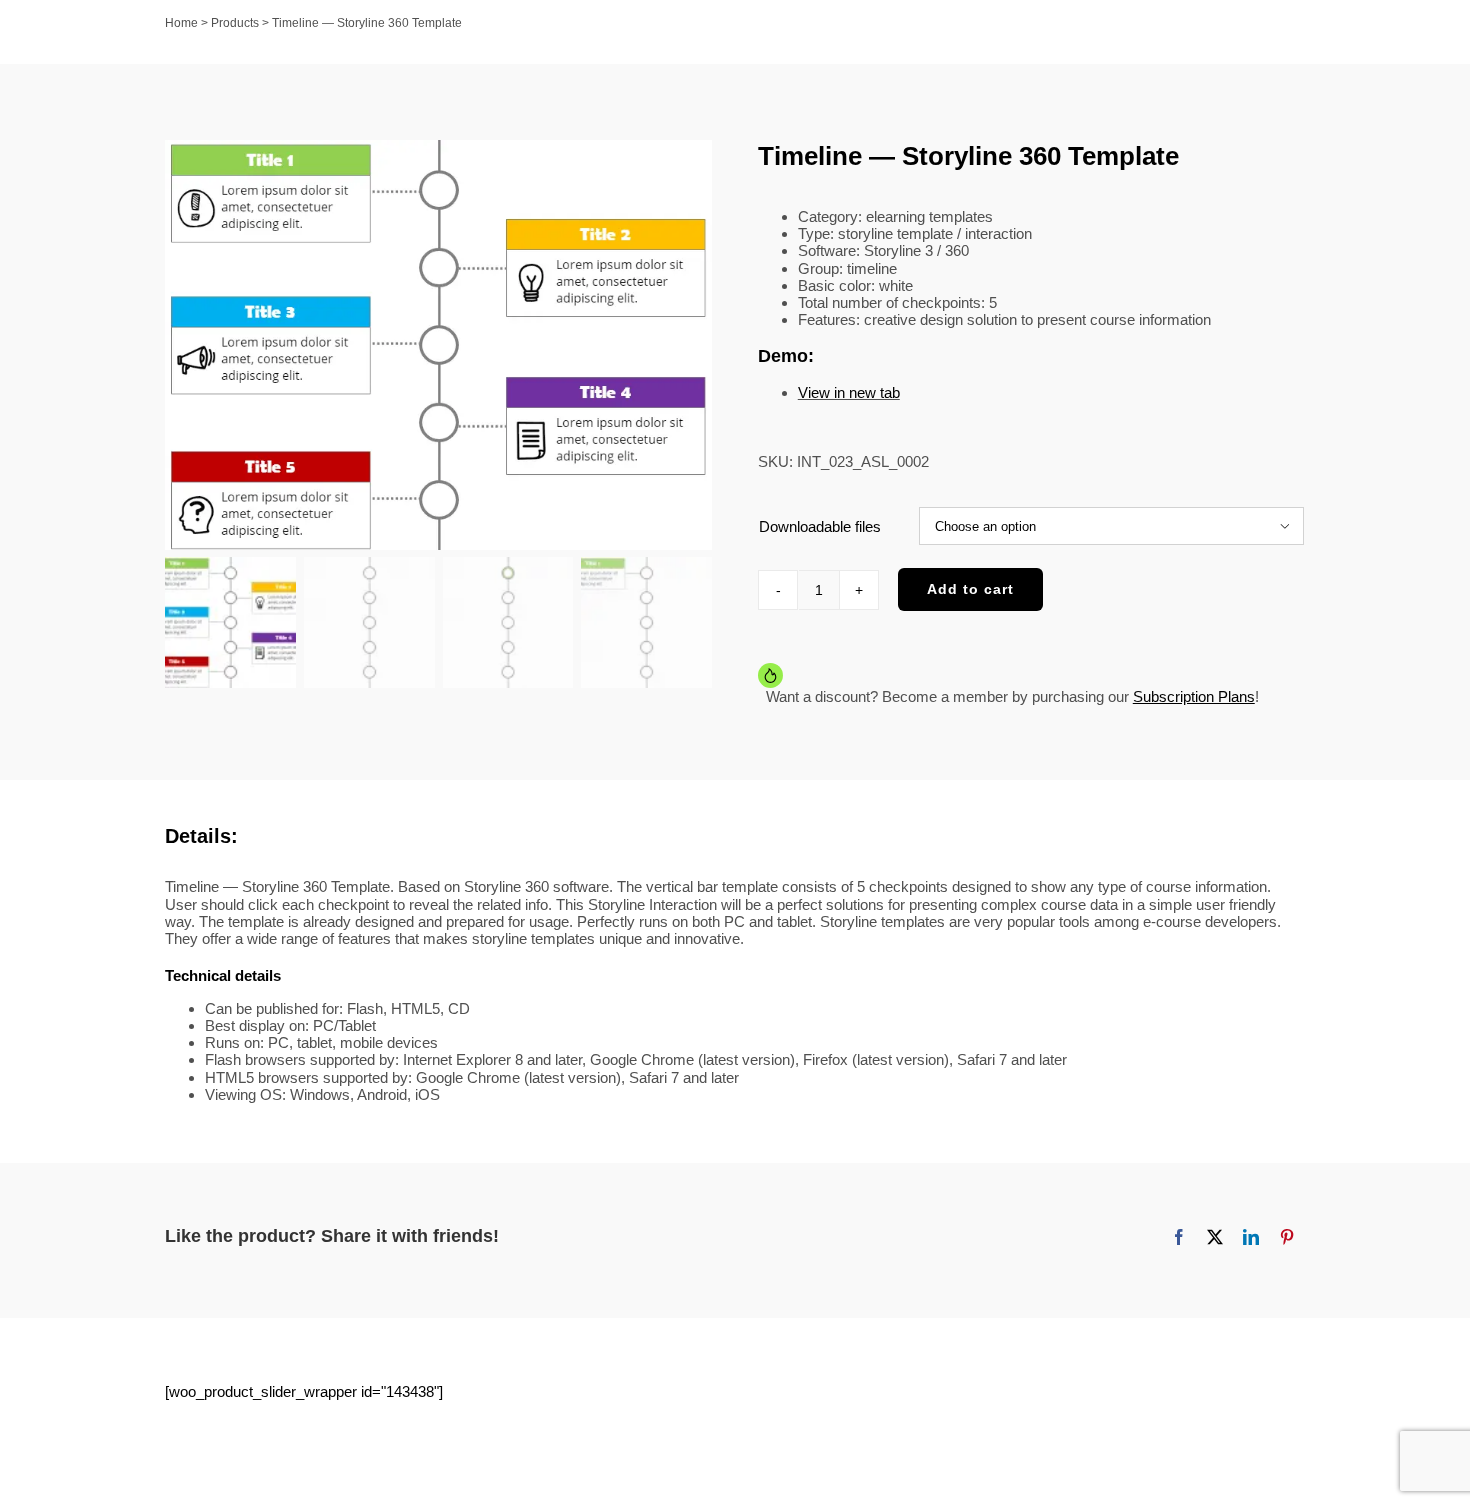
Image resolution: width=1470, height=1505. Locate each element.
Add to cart (970, 589)
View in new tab (849, 392)
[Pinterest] (1287, 1237)
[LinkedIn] (1251, 1237)
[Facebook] (1179, 1237)
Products (235, 23)
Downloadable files (820, 526)
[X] (1215, 1237)
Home (181, 23)
